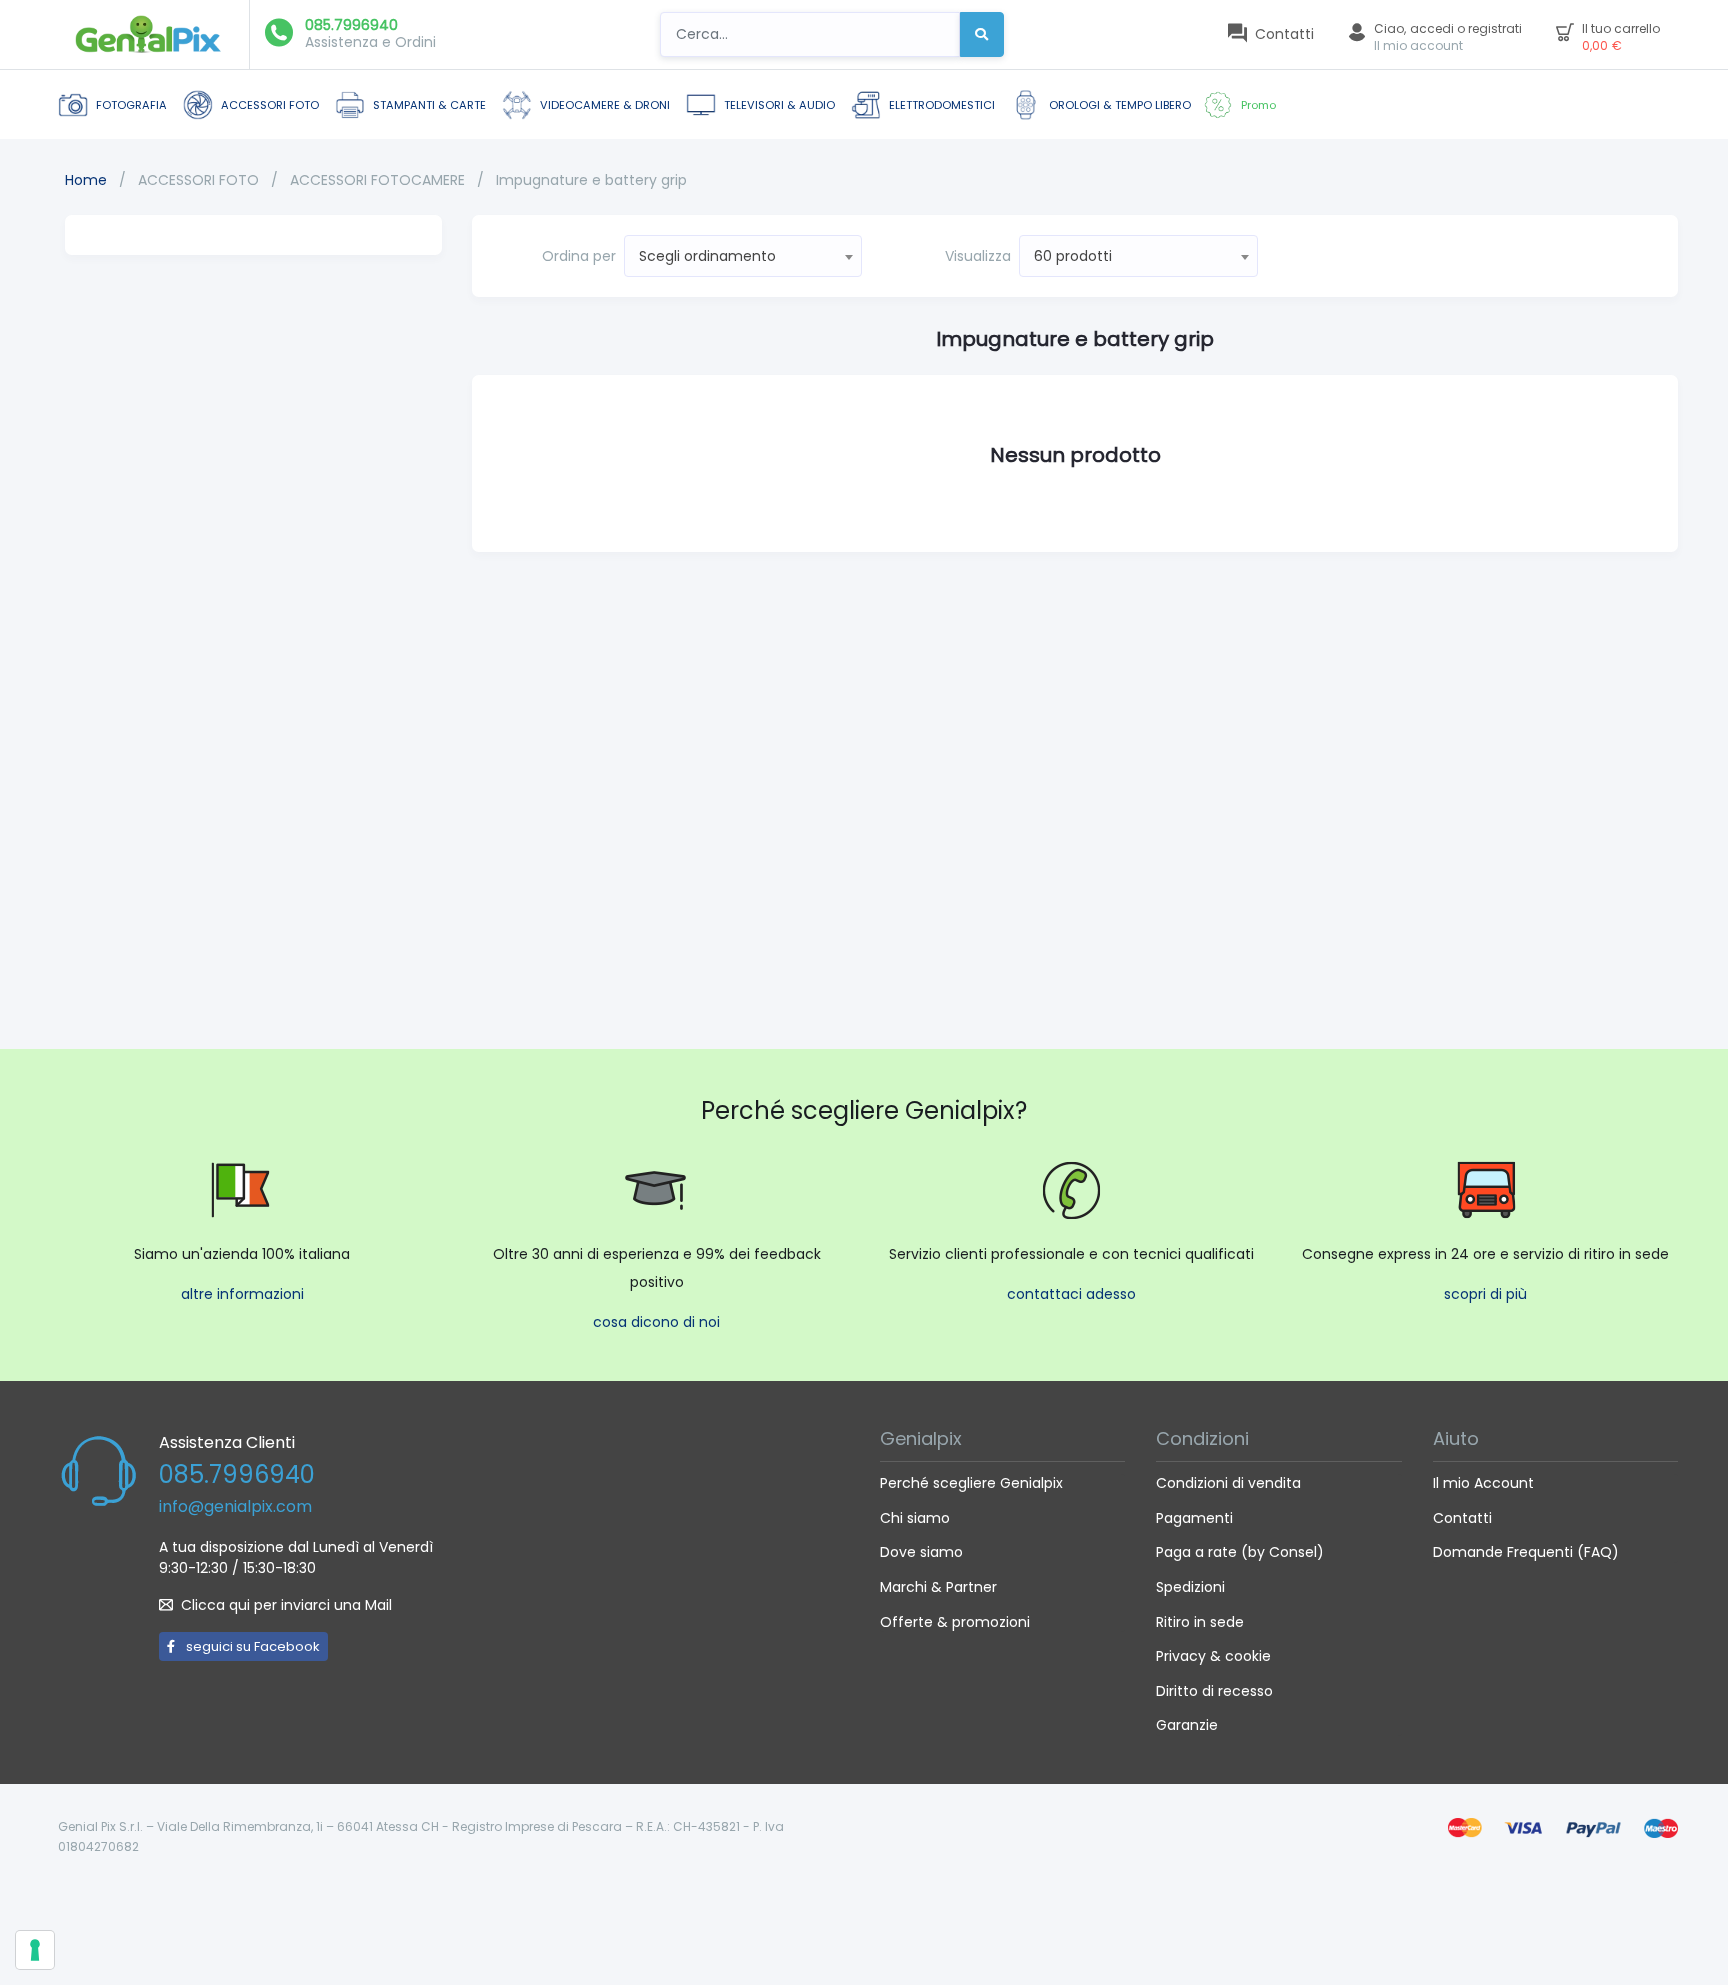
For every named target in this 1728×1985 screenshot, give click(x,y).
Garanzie (1187, 1725)
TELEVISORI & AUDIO (779, 105)
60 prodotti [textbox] (1073, 256)
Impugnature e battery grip (591, 180)
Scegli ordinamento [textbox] (707, 256)
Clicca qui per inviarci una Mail (286, 1605)
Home (86, 180)
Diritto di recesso (1214, 1691)
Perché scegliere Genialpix (971, 1483)
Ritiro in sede (1200, 1622)
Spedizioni (1190, 1587)
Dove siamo (921, 1552)
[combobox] (743, 256)
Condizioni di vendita (1228, 1483)
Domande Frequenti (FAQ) (1526, 1552)
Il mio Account (1483, 1483)
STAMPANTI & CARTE (429, 105)
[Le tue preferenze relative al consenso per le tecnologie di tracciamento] (35, 1950)
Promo (1258, 105)
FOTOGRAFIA (131, 105)
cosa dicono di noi (656, 1322)
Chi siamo (915, 1518)
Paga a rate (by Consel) (1240, 1552)
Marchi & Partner (938, 1587)
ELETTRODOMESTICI (942, 105)
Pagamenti (1194, 1518)
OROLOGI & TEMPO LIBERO (1120, 105)
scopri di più (1485, 1294)
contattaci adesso (1071, 1294)
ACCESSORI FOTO (270, 105)
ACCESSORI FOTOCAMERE (379, 180)
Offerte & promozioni (955, 1622)
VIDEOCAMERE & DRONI (605, 105)
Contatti (1462, 1518)
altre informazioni (242, 1294)
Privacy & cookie (1213, 1656)
